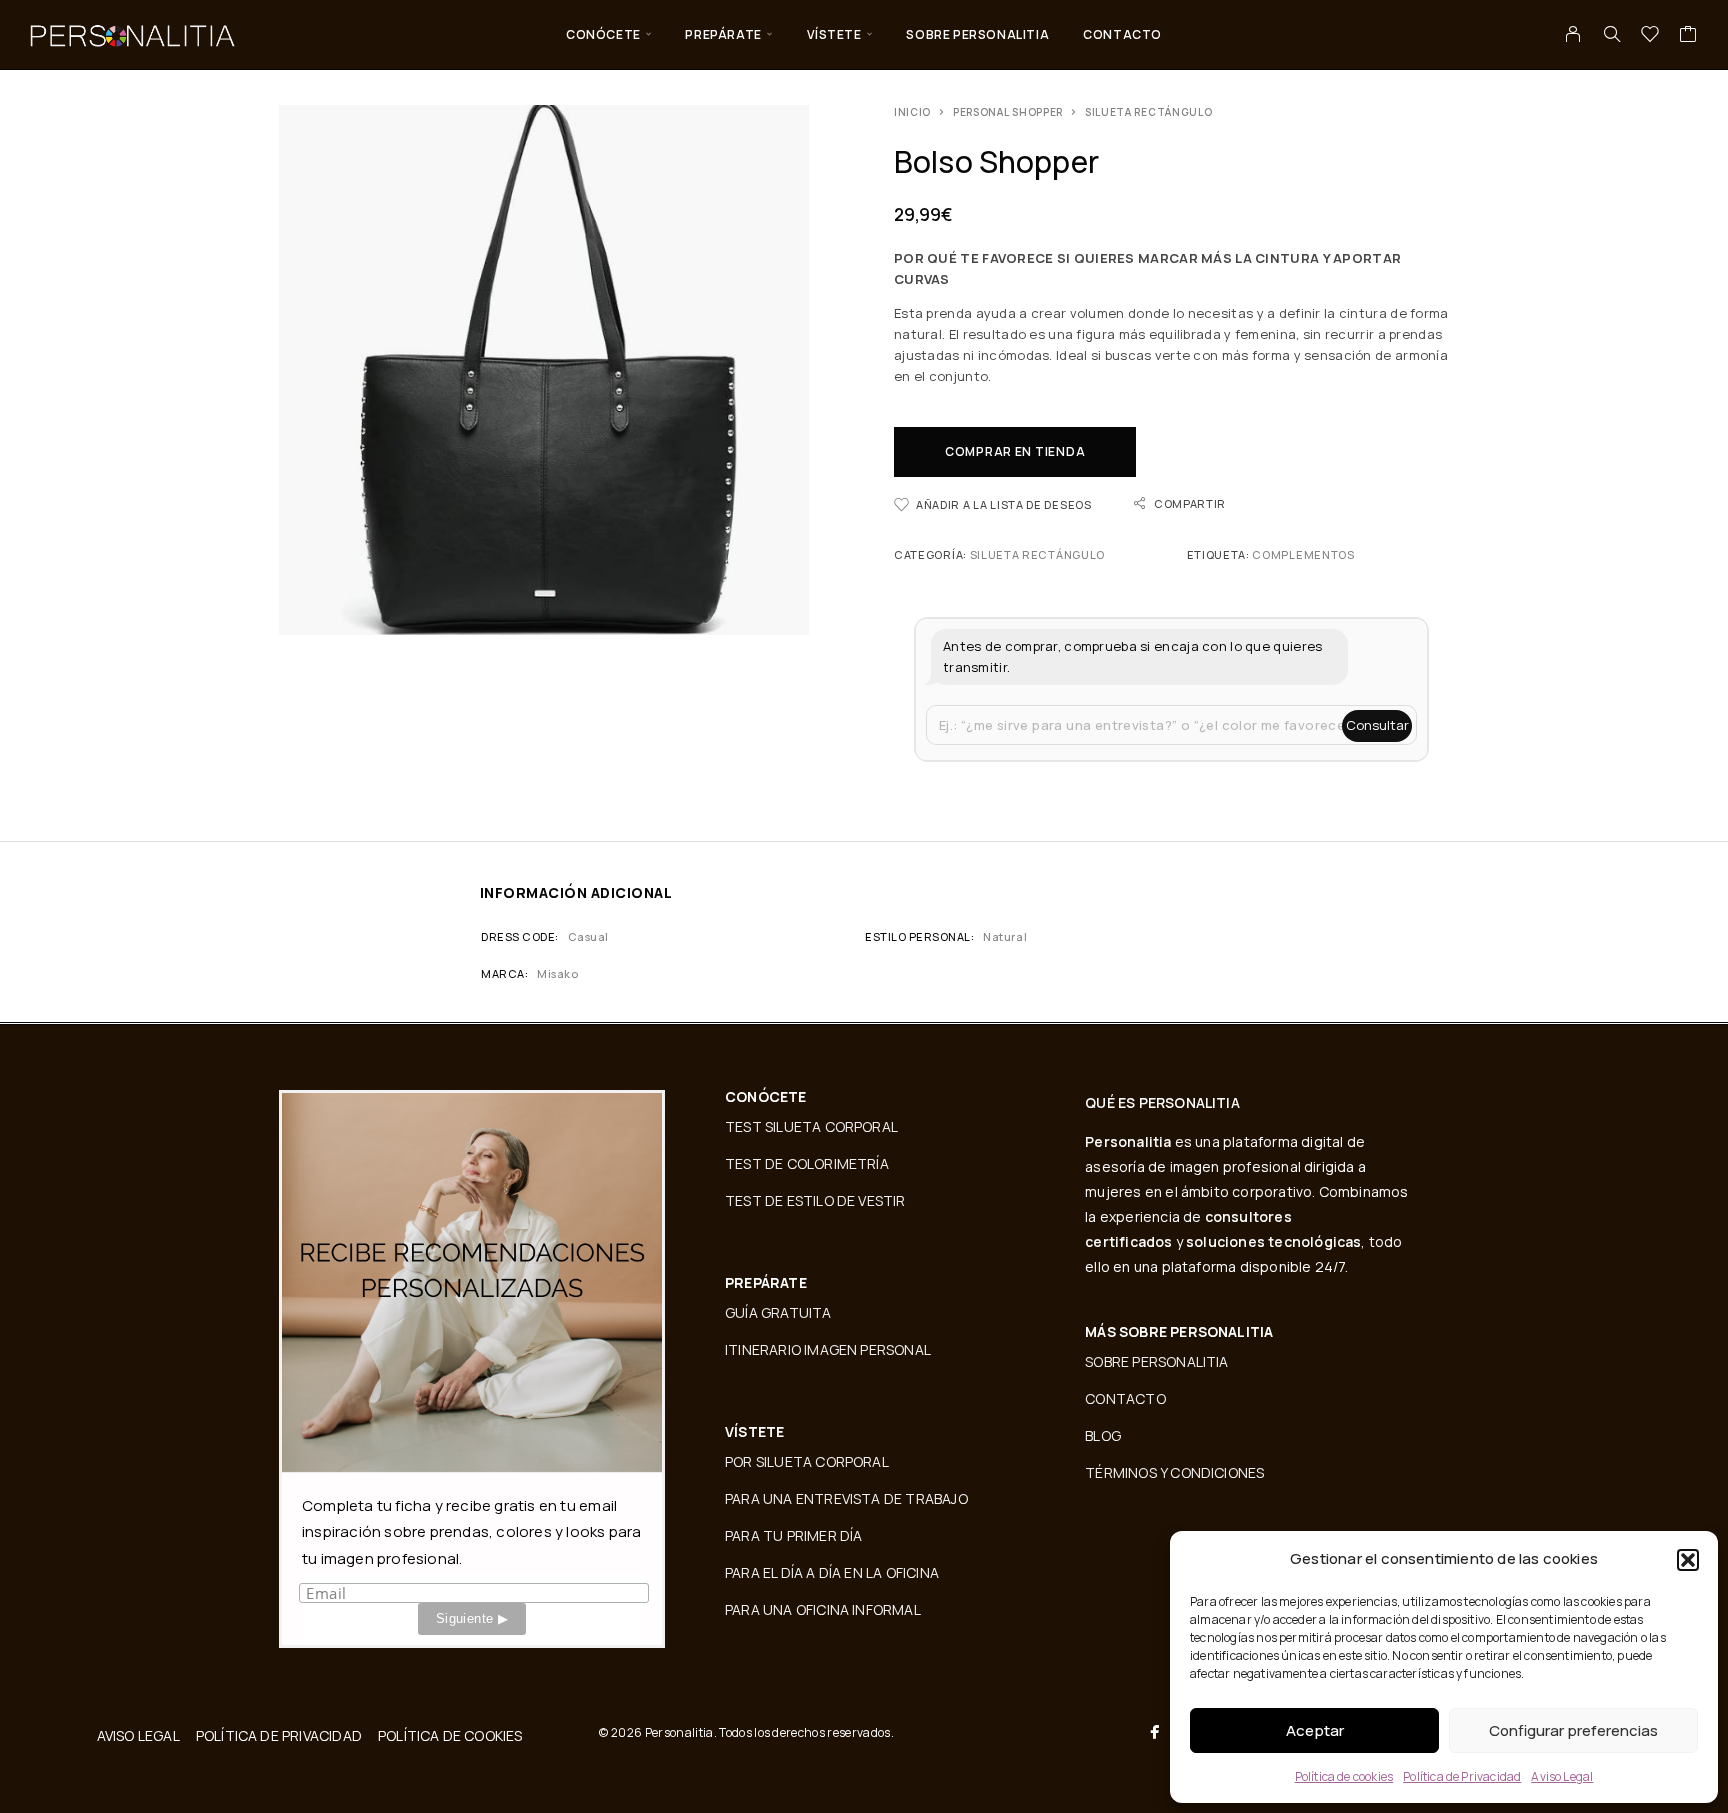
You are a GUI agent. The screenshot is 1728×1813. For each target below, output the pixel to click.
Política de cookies (1344, 1776)
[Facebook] (1155, 1732)
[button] (1688, 1560)
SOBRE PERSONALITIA (977, 34)
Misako (557, 973)
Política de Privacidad (1462, 1776)
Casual (588, 936)
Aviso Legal (1562, 1776)
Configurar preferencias (1573, 1730)
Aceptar (1315, 1730)
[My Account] (1573, 34)
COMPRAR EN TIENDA (1015, 451)
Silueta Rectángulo (1149, 112)
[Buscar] (1612, 34)
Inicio (912, 112)
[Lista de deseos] (1650, 36)
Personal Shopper (1008, 112)
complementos (1303, 554)
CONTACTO (1122, 34)
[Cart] (1688, 36)
